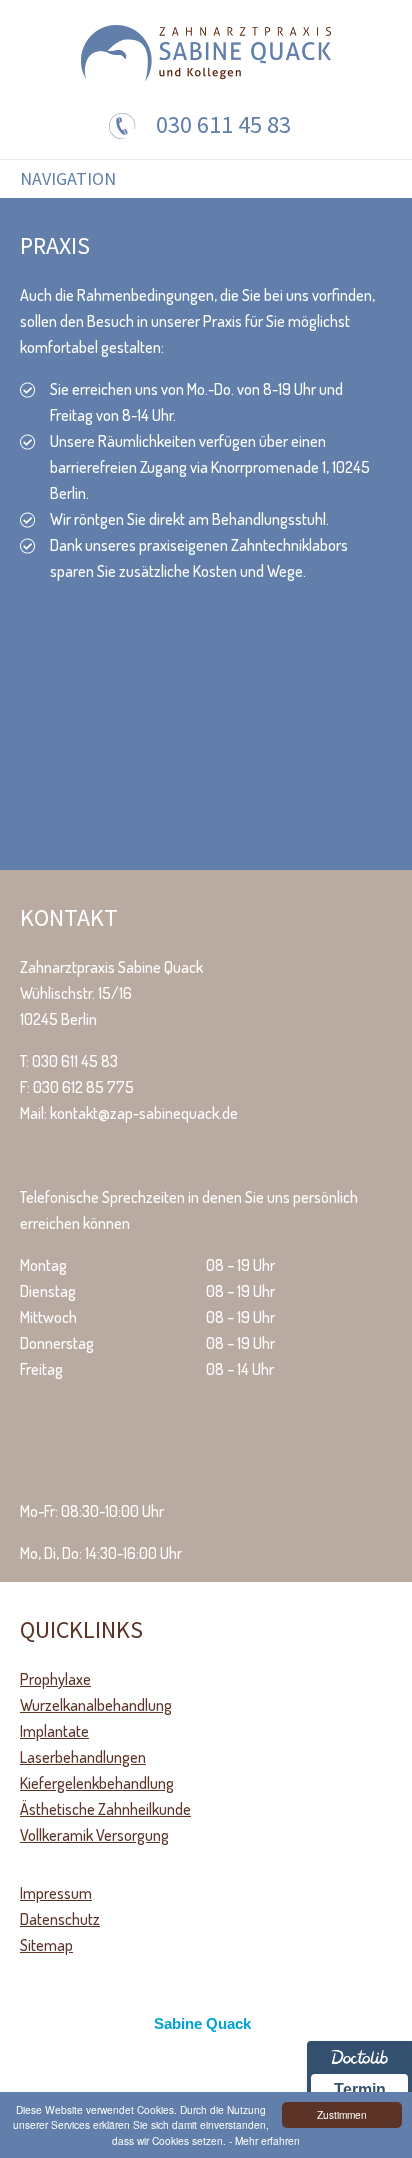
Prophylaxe (55, 1679)
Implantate (54, 1731)
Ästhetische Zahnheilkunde (105, 1809)
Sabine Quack (202, 2023)
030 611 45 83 (223, 124)
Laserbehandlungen (83, 1757)
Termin (360, 2089)
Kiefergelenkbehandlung (97, 1783)
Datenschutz (60, 1919)
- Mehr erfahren (264, 2140)
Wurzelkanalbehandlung (96, 1705)
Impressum (56, 1893)
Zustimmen (342, 2114)
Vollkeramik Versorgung (94, 1835)
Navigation (68, 179)
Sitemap (46, 1945)
